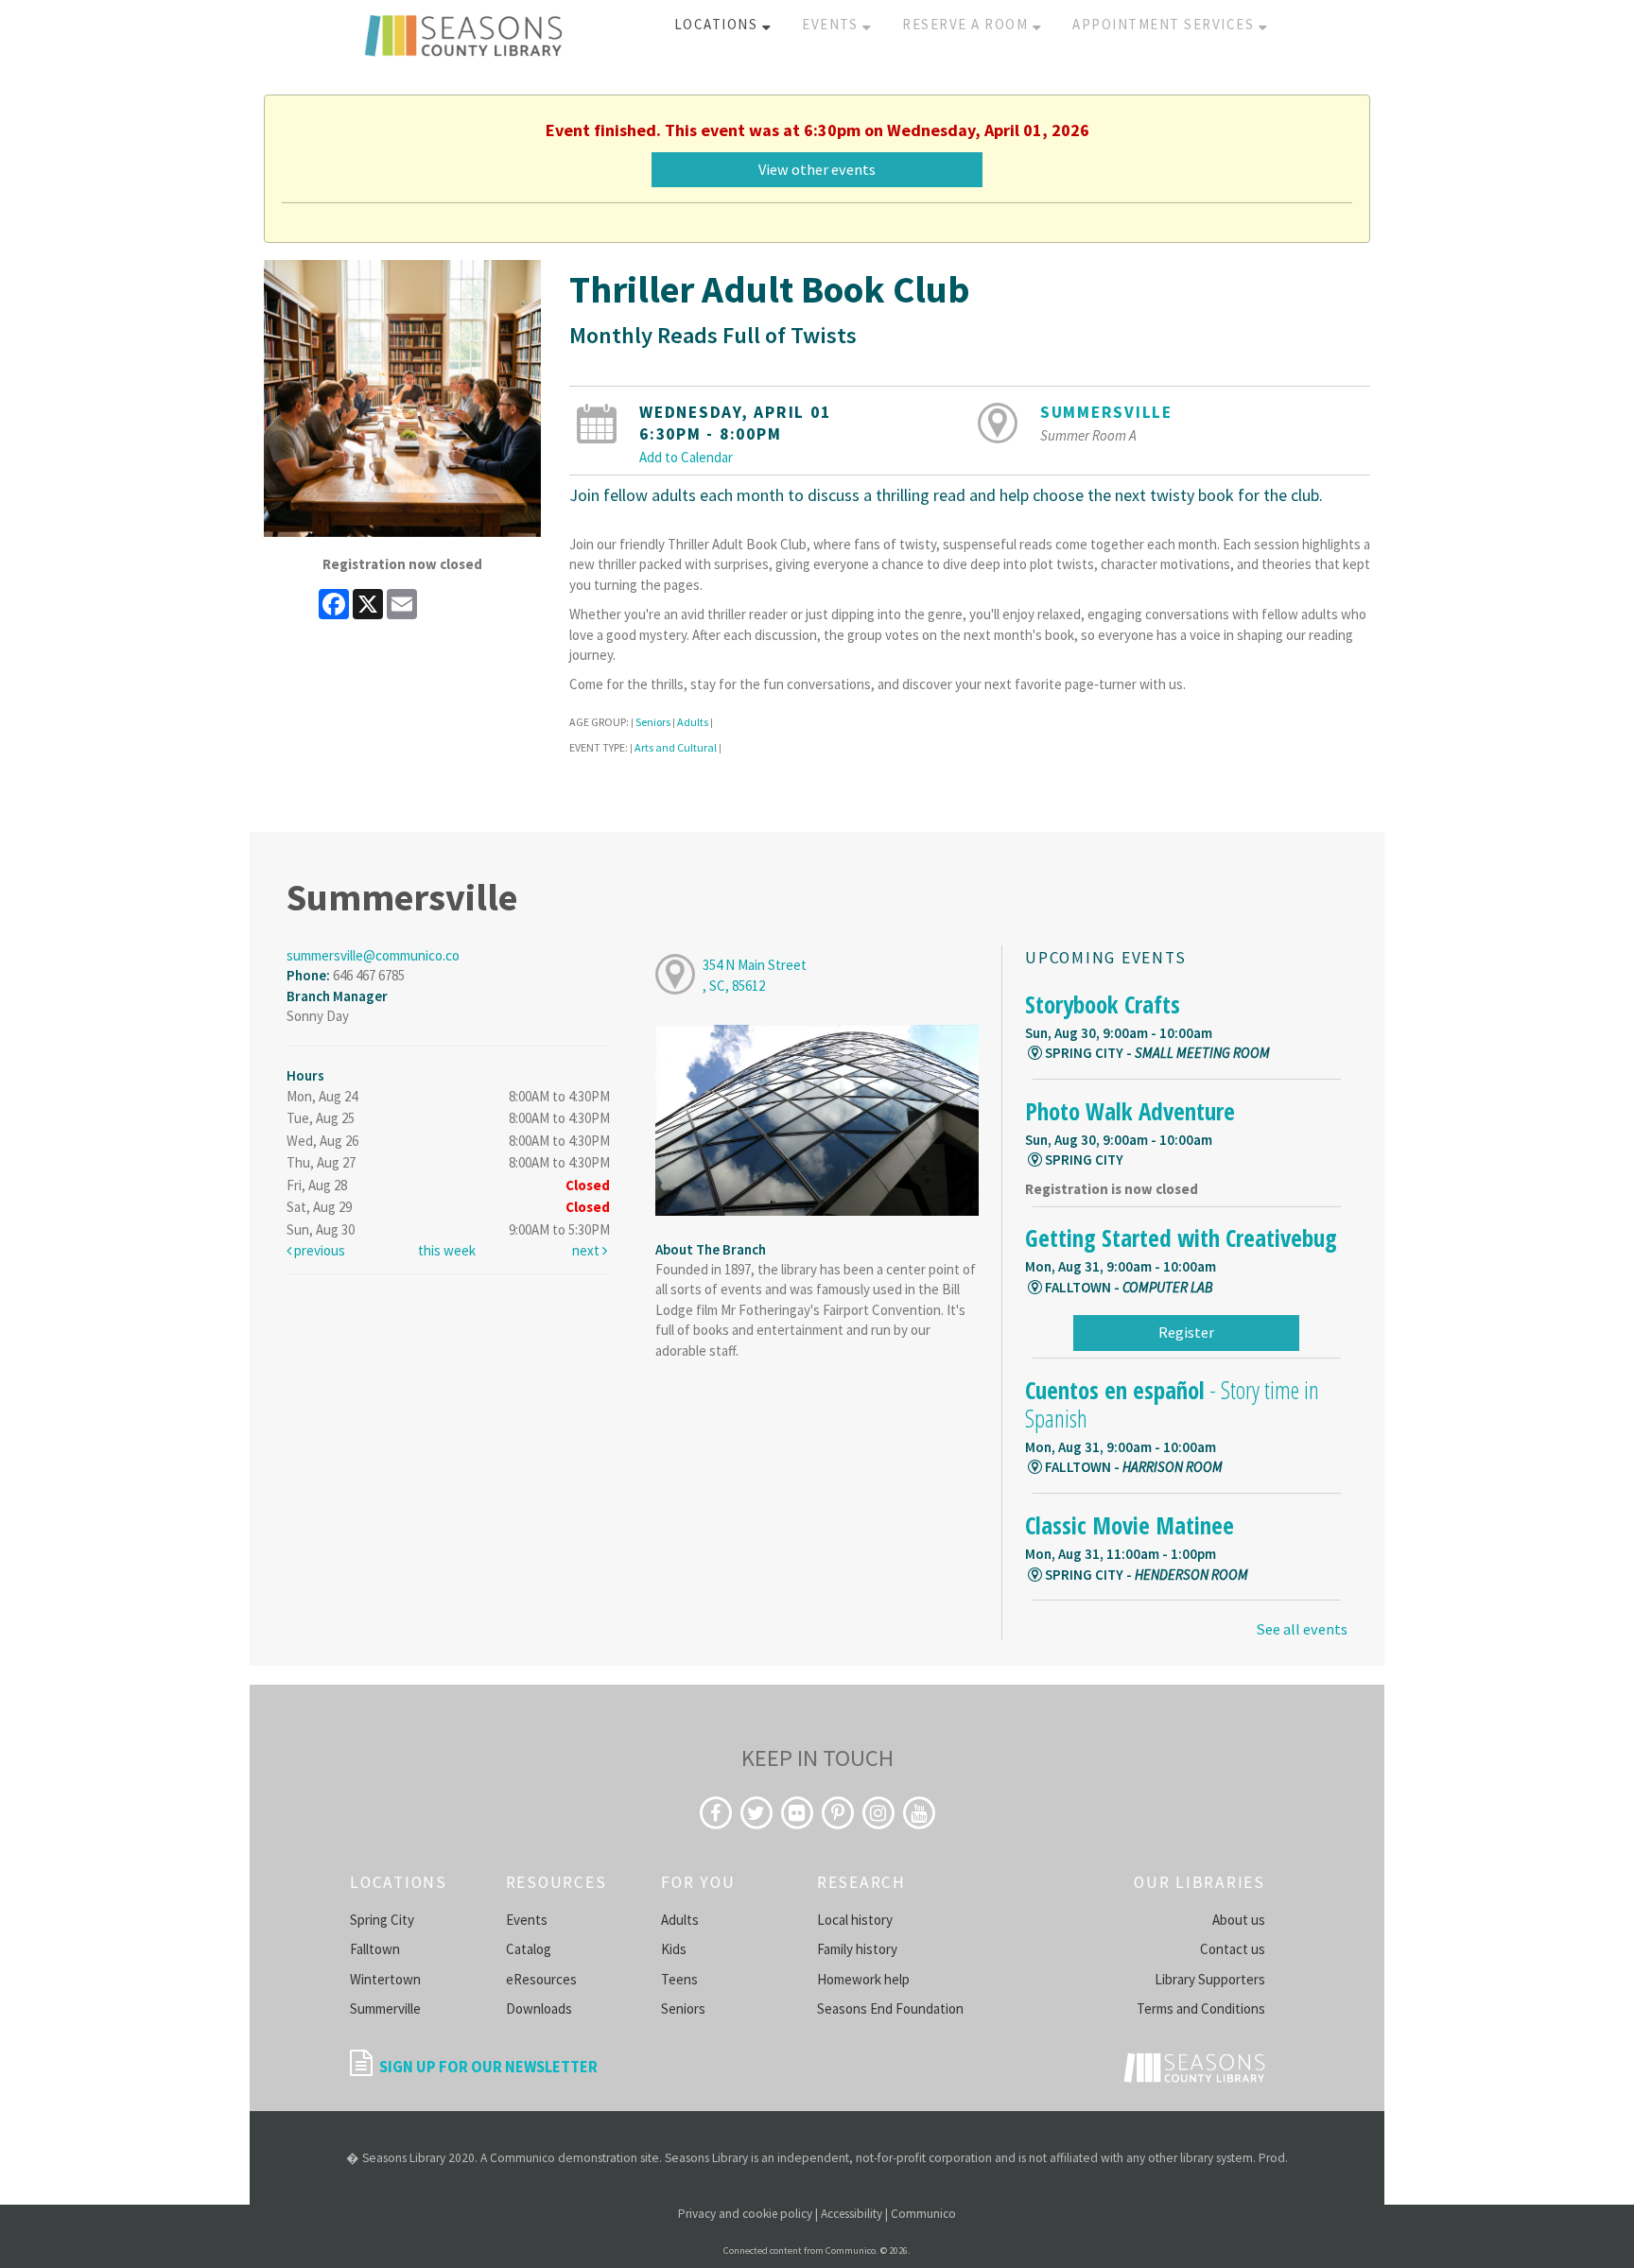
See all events (1302, 1629)
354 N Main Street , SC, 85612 (755, 975)
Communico (923, 2214)
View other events (817, 169)
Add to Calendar (686, 457)
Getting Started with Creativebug (1181, 1238)
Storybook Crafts (1103, 1004)
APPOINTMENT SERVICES (1165, 24)
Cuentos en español (1172, 1404)
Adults (693, 722)
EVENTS (832, 24)
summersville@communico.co (373, 955)
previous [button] (318, 1250)
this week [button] (447, 1250)
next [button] (587, 1250)
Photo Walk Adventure (1130, 1111)
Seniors (653, 722)
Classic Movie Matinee (1130, 1525)
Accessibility (852, 2214)
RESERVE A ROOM (967, 24)
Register (1186, 1332)
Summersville (1106, 412)
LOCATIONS (718, 24)
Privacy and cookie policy (745, 2214)
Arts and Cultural (676, 747)
